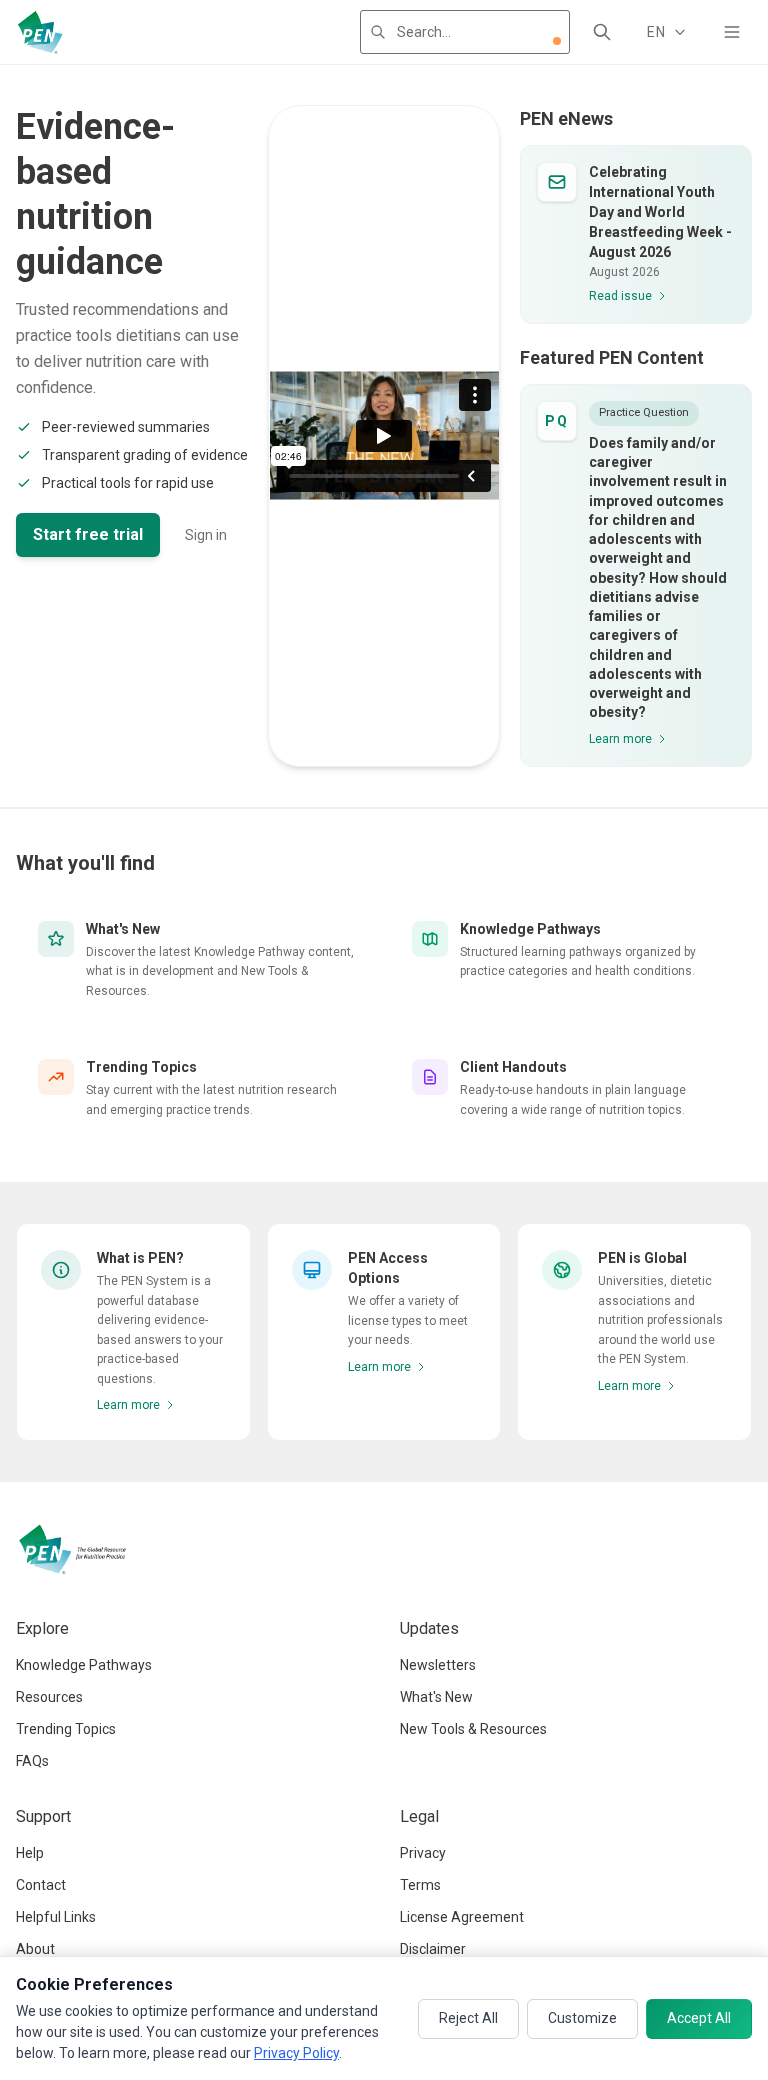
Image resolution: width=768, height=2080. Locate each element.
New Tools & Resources (473, 1729)
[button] (557, 41)
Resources (49, 1697)
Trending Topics (66, 1729)
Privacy (423, 1853)
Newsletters (438, 1665)
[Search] (602, 32)
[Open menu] (732, 32)
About (35, 1949)
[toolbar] (557, 41)
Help (30, 1853)
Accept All (699, 2018)
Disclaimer (433, 1949)
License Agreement (462, 1917)
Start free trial (88, 534)
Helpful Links (56, 1917)
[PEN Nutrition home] (40, 32)
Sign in (206, 535)
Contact (41, 1885)
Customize (582, 2018)
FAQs (32, 1761)
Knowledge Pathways (84, 1665)
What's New (436, 1697)
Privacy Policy (296, 2053)
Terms (420, 1885)
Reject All (468, 2018)
